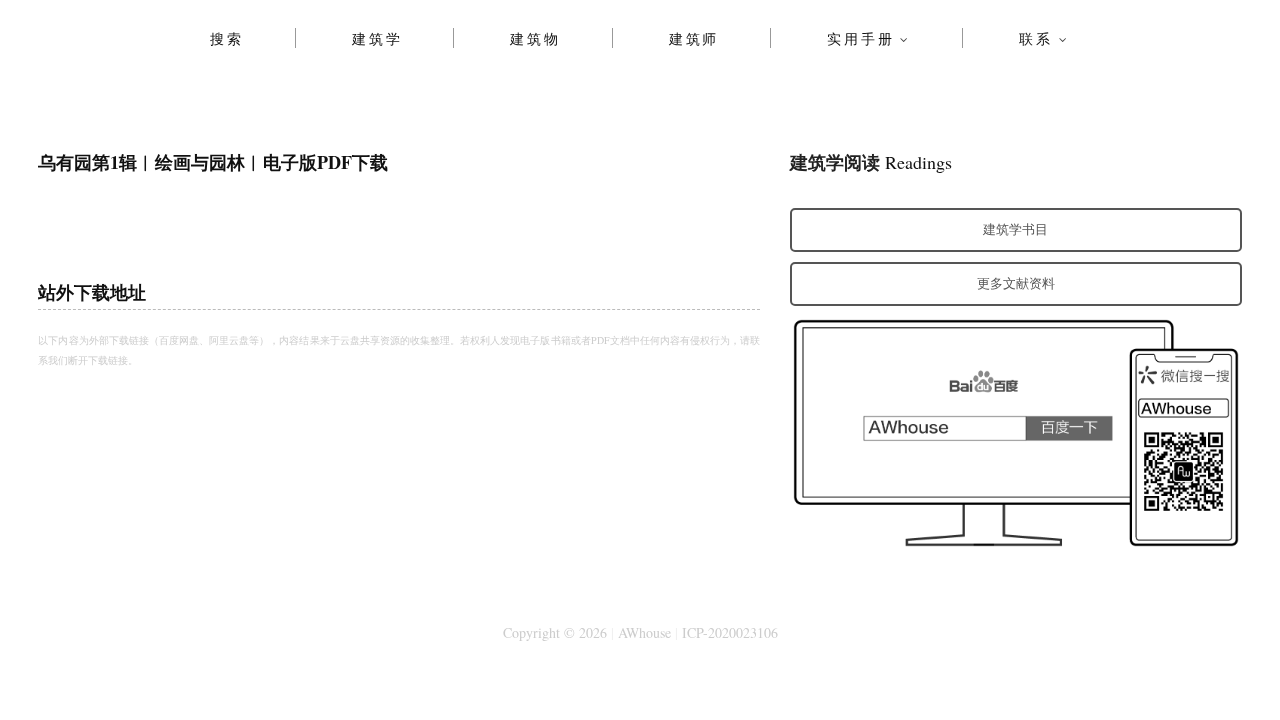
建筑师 (694, 38)
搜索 (227, 38)
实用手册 (860, 38)
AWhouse (644, 632)
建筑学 (377, 38)
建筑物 (535, 38)
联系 (1036, 38)
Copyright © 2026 (555, 632)
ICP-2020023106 (730, 632)
